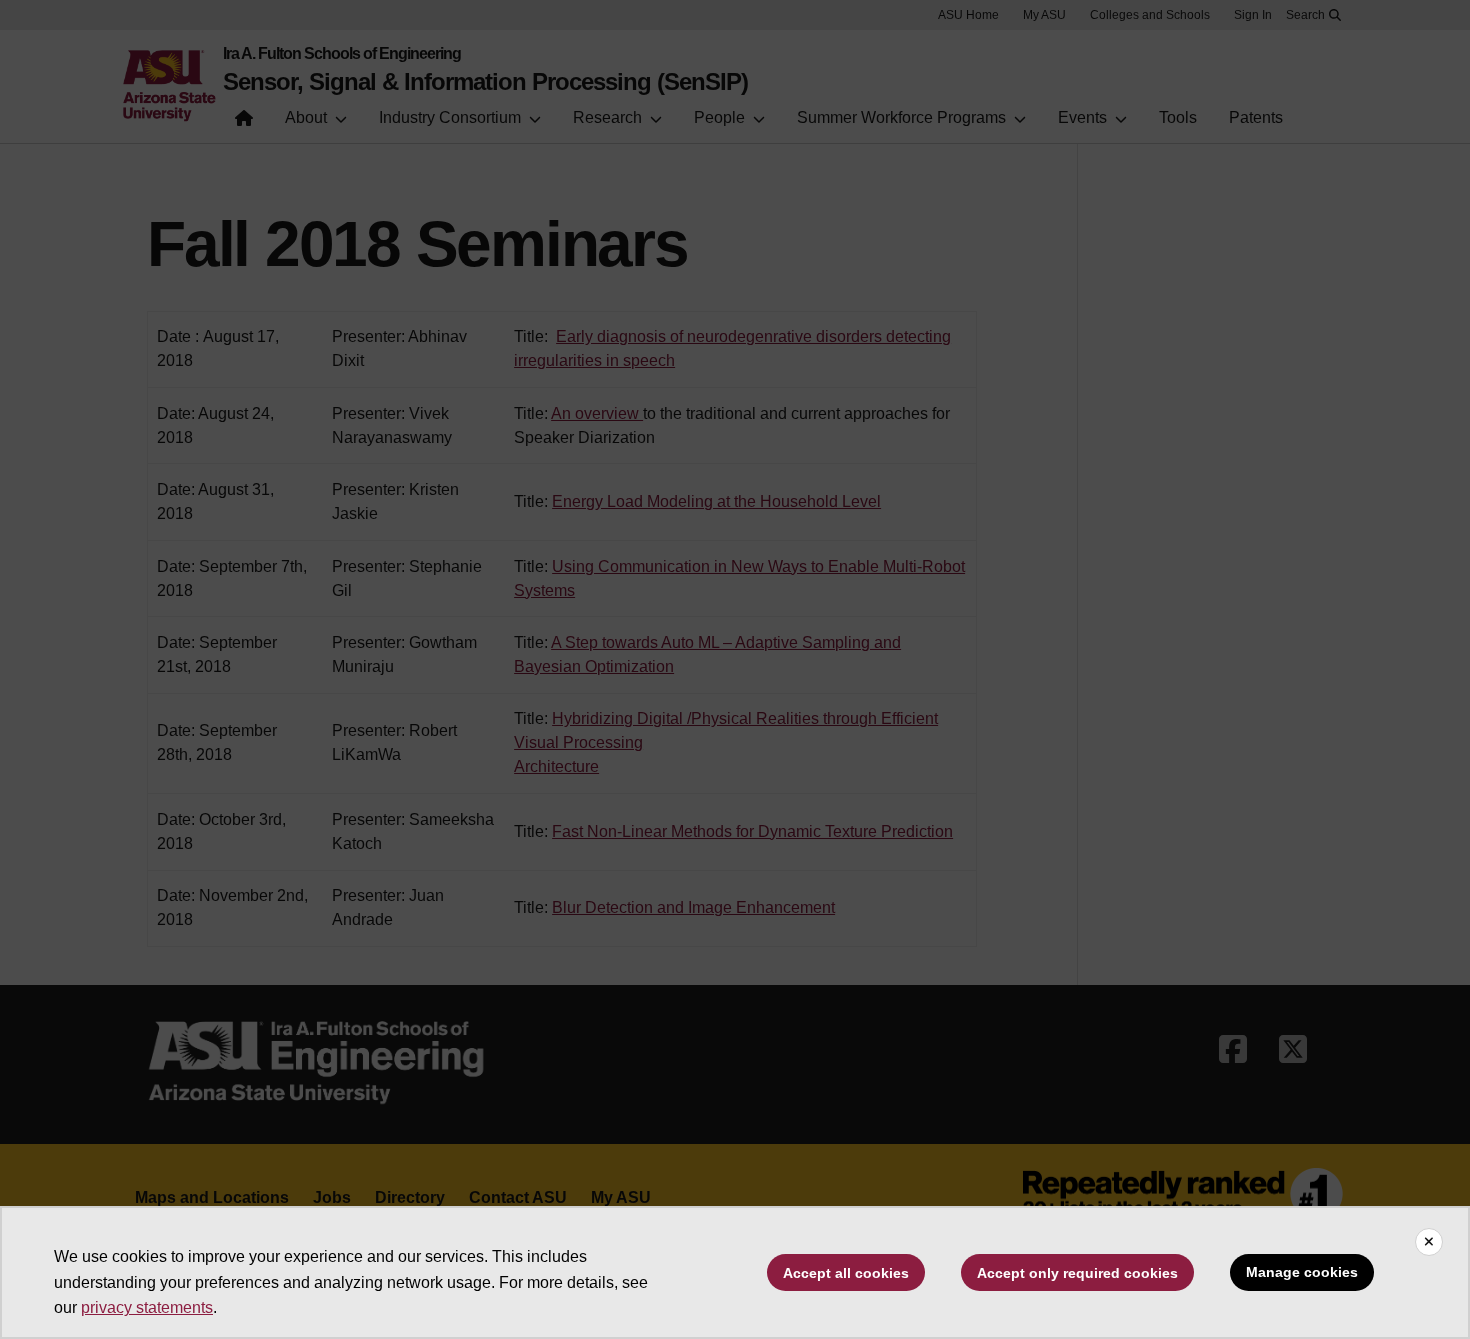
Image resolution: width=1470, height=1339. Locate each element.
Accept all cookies (846, 1273)
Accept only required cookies (1077, 1273)
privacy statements (147, 1307)
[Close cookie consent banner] (1429, 1242)
